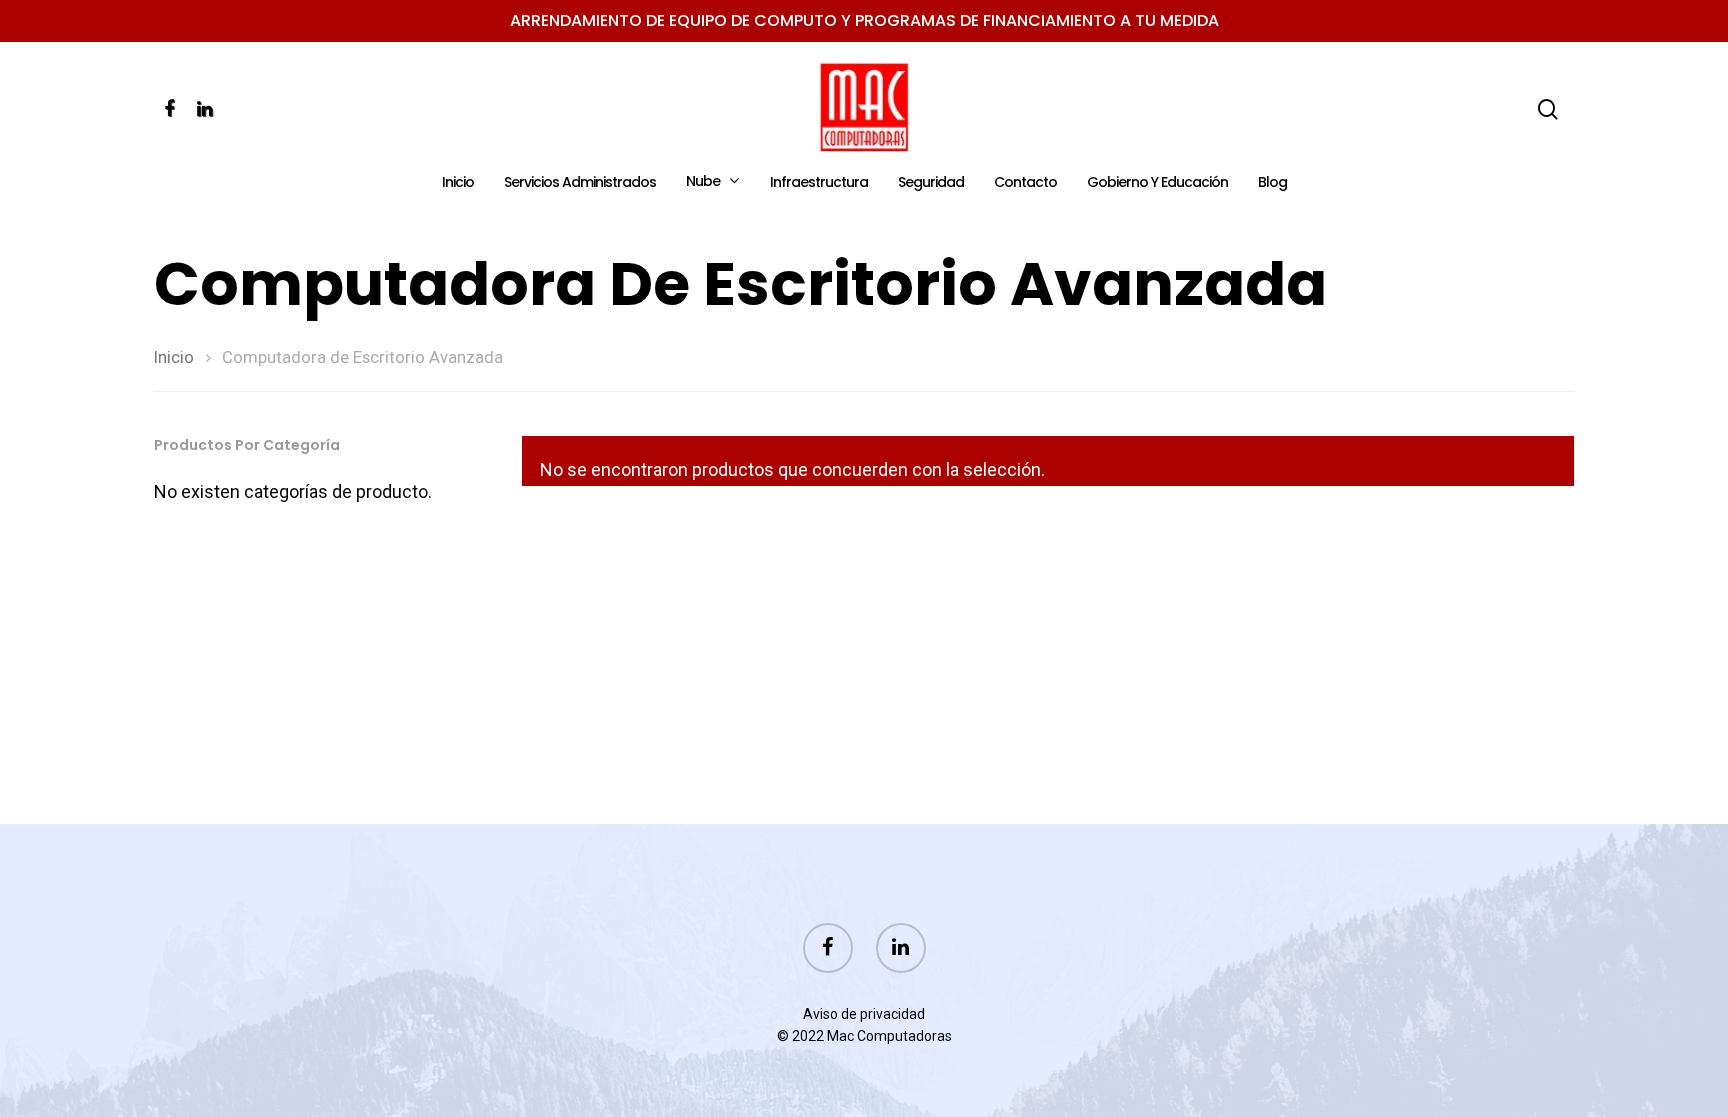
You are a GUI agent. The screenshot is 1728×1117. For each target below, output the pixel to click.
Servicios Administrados (580, 183)
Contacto (1025, 183)
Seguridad (931, 183)
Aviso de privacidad (864, 1014)
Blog (1272, 183)
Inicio (458, 183)
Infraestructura (819, 183)
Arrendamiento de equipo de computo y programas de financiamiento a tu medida (864, 20)
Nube (703, 182)
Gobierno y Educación (1157, 183)
